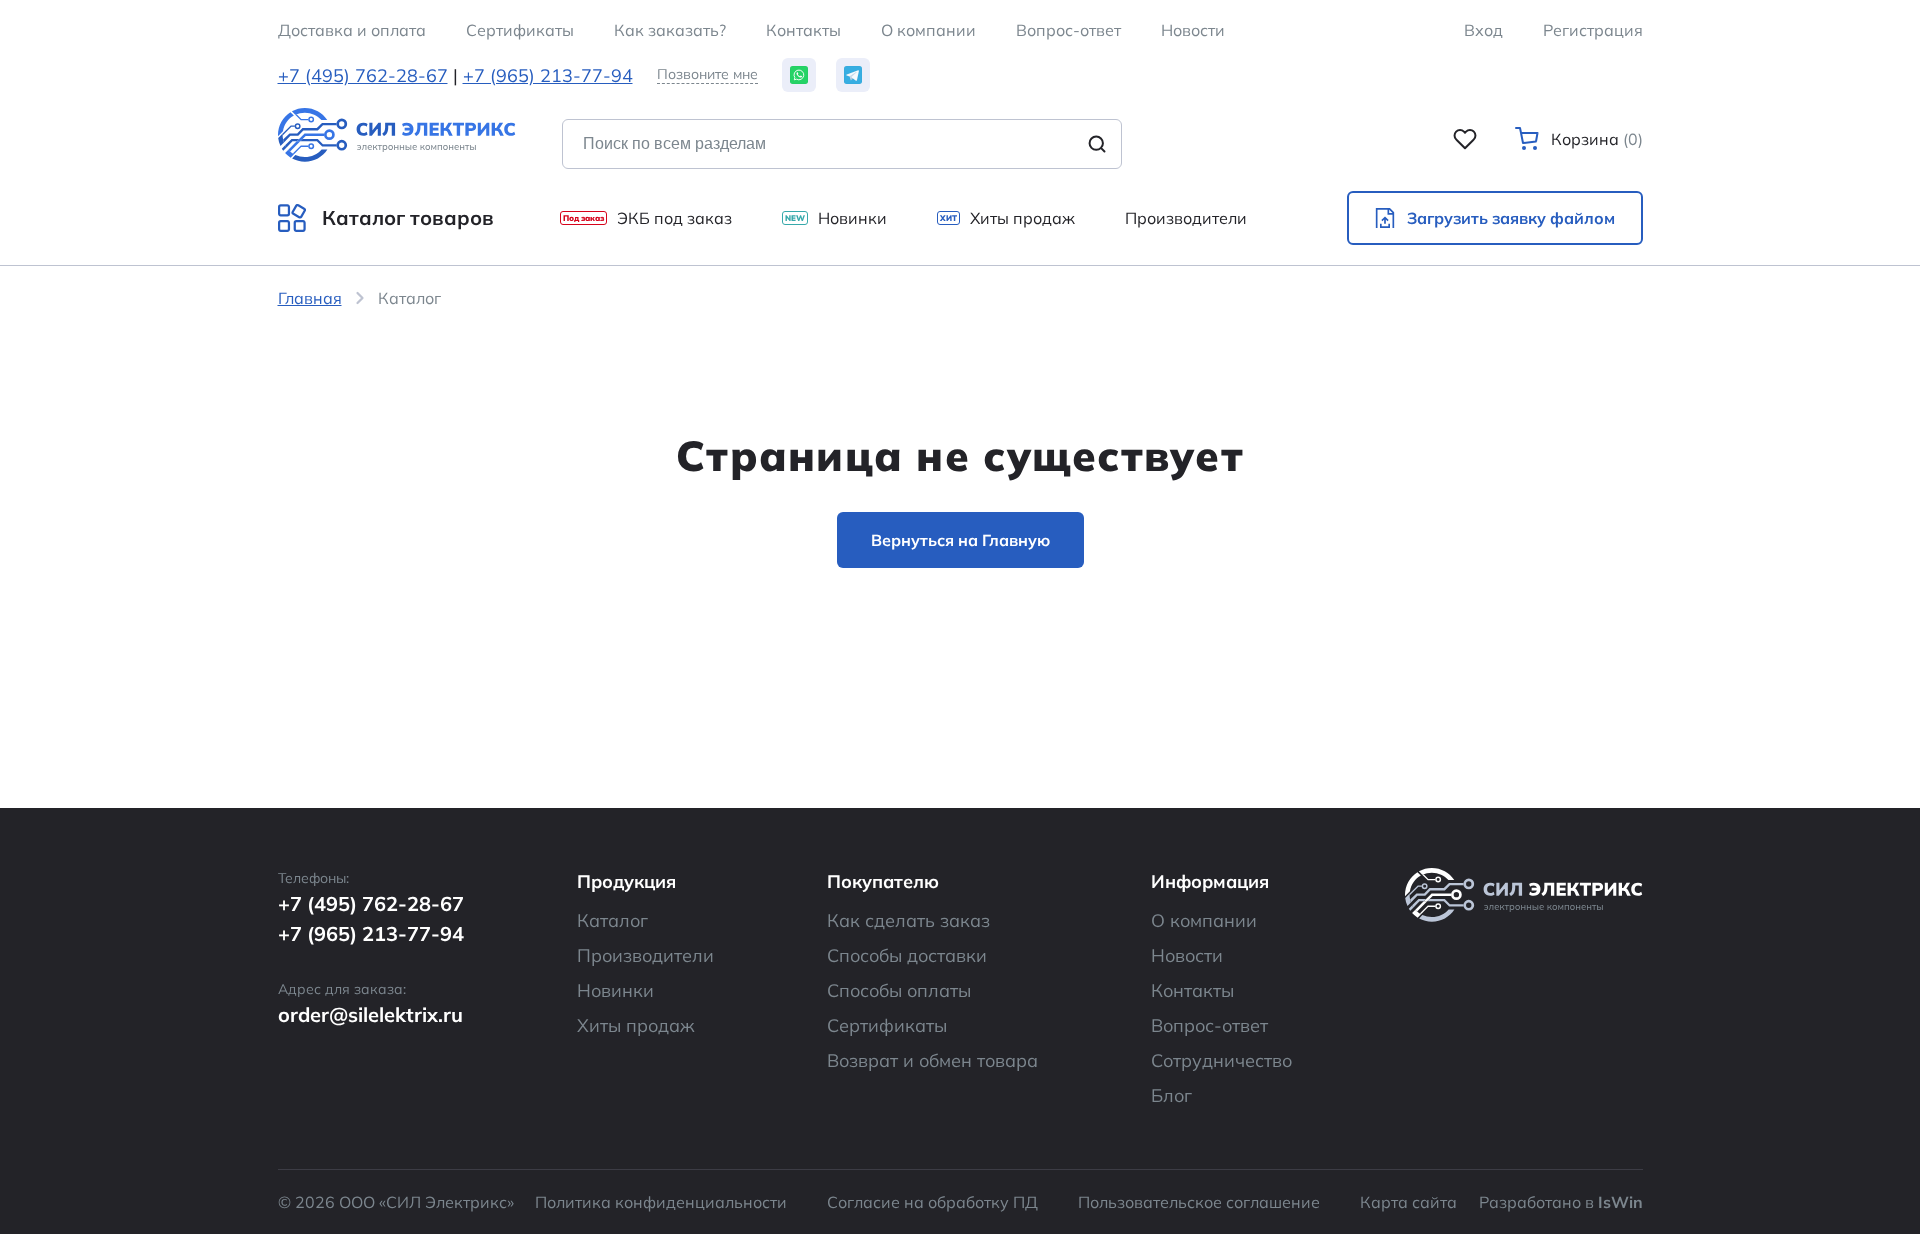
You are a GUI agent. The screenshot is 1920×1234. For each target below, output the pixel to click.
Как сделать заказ (908, 920)
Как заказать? (670, 30)
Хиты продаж (636, 1025)
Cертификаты (520, 30)
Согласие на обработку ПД (932, 1202)
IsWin (1620, 1202)
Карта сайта (1408, 1202)
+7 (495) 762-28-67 (363, 75)
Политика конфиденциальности (661, 1202)
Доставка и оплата (352, 30)
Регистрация (1593, 30)
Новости (1193, 30)
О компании (928, 30)
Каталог (612, 920)
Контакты (803, 30)
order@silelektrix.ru (370, 1014)
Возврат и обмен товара (932, 1060)
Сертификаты (887, 1025)
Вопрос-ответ (1068, 30)
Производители (645, 955)
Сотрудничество (1221, 1060)
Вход (1483, 30)
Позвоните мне (707, 74)
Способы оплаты (899, 990)
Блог (1171, 1095)
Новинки (615, 990)
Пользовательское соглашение (1199, 1202)
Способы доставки (907, 955)
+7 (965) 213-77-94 (548, 75)
